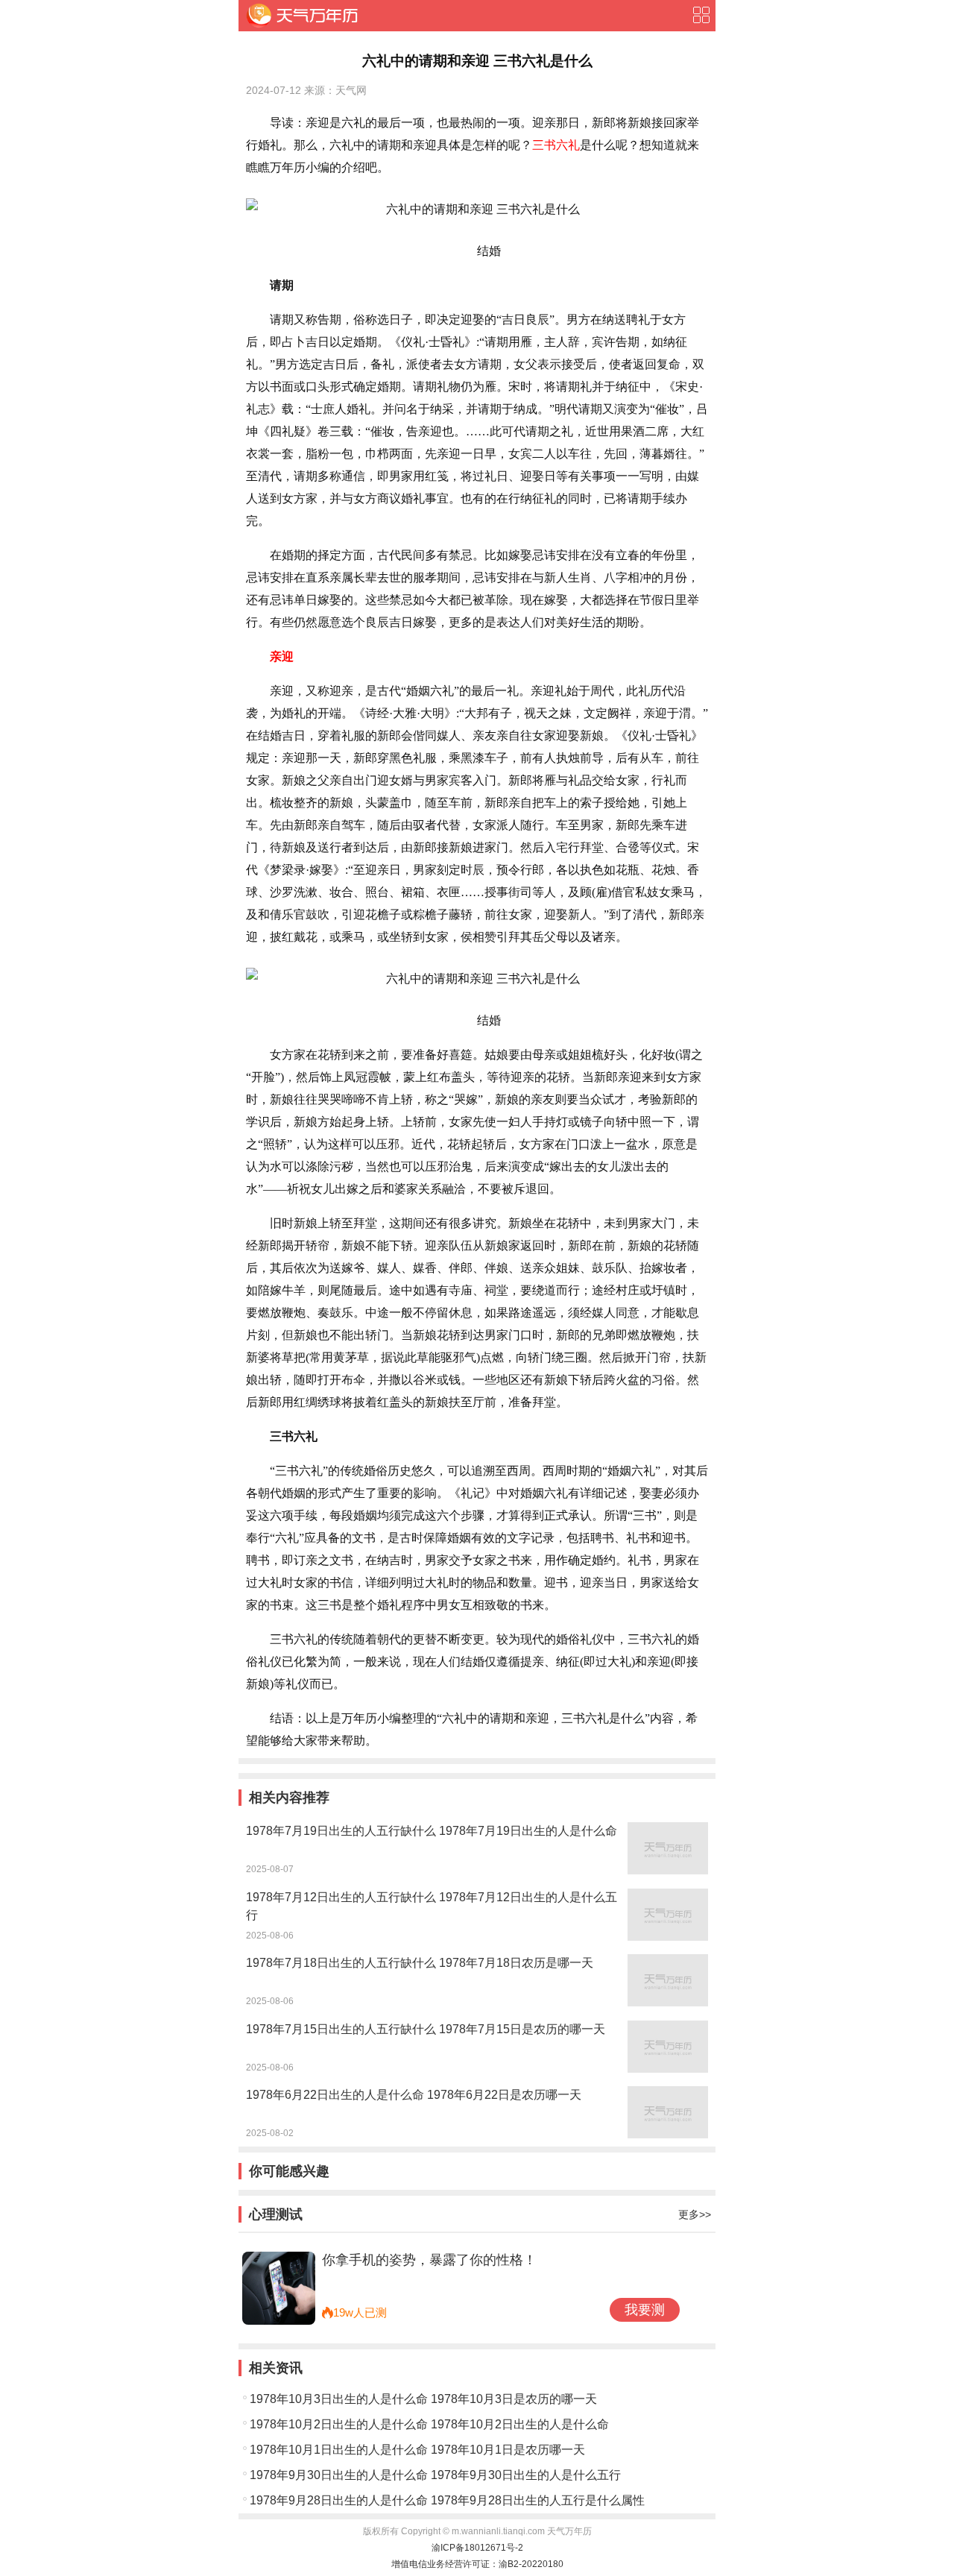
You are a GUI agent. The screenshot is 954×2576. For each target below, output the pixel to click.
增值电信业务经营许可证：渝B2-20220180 (477, 2564)
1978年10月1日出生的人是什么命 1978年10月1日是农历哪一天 (417, 2450)
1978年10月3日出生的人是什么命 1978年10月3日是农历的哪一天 (423, 2399)
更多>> (695, 2214)
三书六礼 (556, 145)
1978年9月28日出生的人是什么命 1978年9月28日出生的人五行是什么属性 (447, 2500)
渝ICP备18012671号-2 (477, 2548)
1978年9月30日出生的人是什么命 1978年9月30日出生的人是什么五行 (435, 2475)
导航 (701, 15)
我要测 (645, 2310)
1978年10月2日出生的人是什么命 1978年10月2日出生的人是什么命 (429, 2424)
